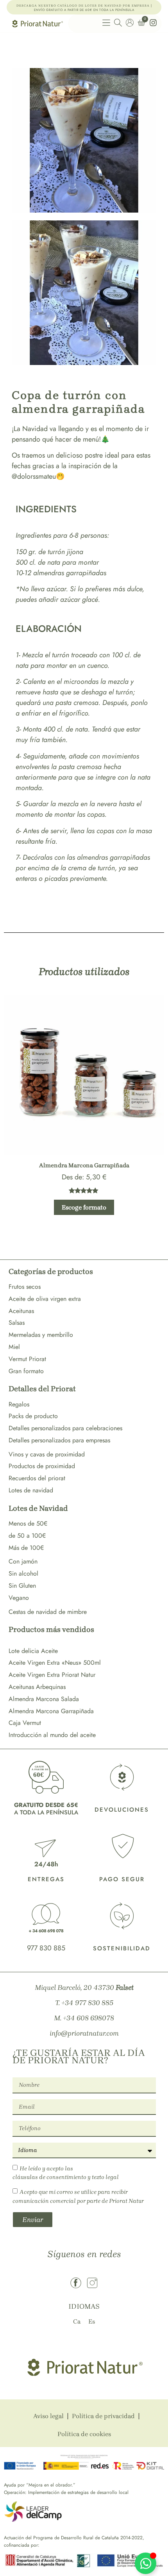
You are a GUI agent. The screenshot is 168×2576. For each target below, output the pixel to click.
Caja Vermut (25, 1723)
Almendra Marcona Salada (44, 1699)
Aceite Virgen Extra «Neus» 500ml (55, 1663)
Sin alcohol (23, 1573)
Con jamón (23, 1561)
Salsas (17, 1323)
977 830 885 (46, 1948)
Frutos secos (25, 1287)
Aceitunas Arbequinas (37, 1687)
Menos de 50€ (28, 1523)
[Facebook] (76, 2283)
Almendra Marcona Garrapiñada (51, 1711)
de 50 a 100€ (27, 1536)
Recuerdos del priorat (37, 1478)
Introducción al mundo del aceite (52, 1735)
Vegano (19, 1598)
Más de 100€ (26, 1548)
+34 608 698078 (88, 2018)
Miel (14, 1347)
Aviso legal (48, 2416)
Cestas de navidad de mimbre (48, 1612)
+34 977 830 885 (87, 2003)
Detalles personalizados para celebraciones (65, 1428)
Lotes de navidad (31, 1490)
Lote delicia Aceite (33, 1651)
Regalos (19, 1404)
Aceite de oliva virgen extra (45, 1299)
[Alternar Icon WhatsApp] (146, 2563)
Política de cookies (84, 2434)
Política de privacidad (103, 2416)
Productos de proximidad (42, 1466)
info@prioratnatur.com (84, 2033)
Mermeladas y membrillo (41, 1335)
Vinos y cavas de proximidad (47, 1454)
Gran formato (26, 1371)
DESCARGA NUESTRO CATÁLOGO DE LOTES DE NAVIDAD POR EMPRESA (83, 6)
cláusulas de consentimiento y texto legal (66, 2177)
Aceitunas (21, 1311)
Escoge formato (84, 1207)
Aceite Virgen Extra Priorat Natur (52, 1675)
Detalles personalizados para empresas (59, 1440)
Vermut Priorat (27, 1359)
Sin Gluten (22, 1586)
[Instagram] (92, 2283)
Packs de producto (33, 1416)
